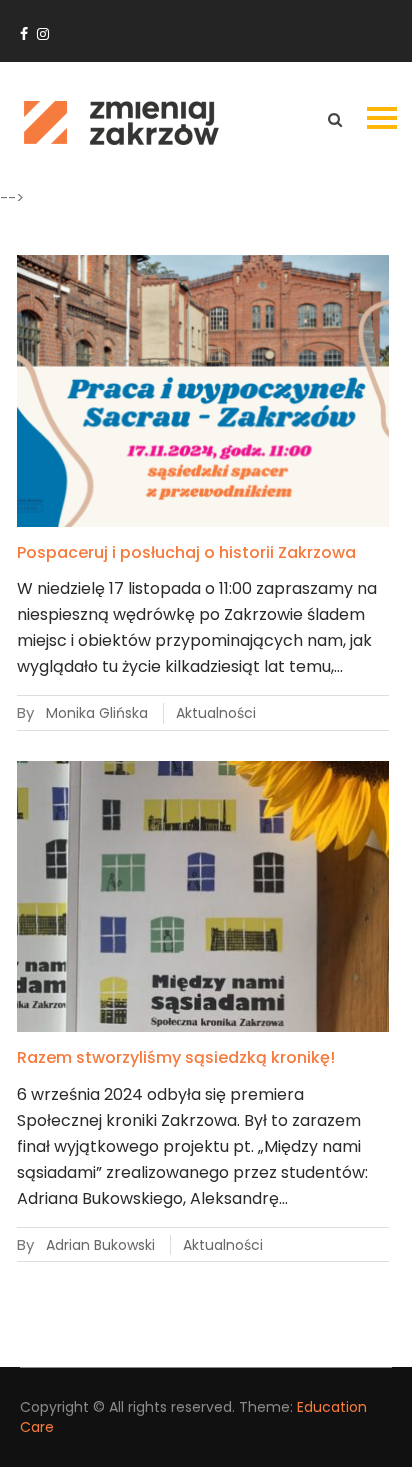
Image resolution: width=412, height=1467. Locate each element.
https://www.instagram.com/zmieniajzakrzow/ (43, 34)
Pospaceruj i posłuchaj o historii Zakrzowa (186, 552)
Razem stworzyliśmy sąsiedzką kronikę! (176, 1057)
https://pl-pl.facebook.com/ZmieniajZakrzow (24, 34)
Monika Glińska (97, 713)
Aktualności (216, 713)
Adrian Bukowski (100, 1245)
